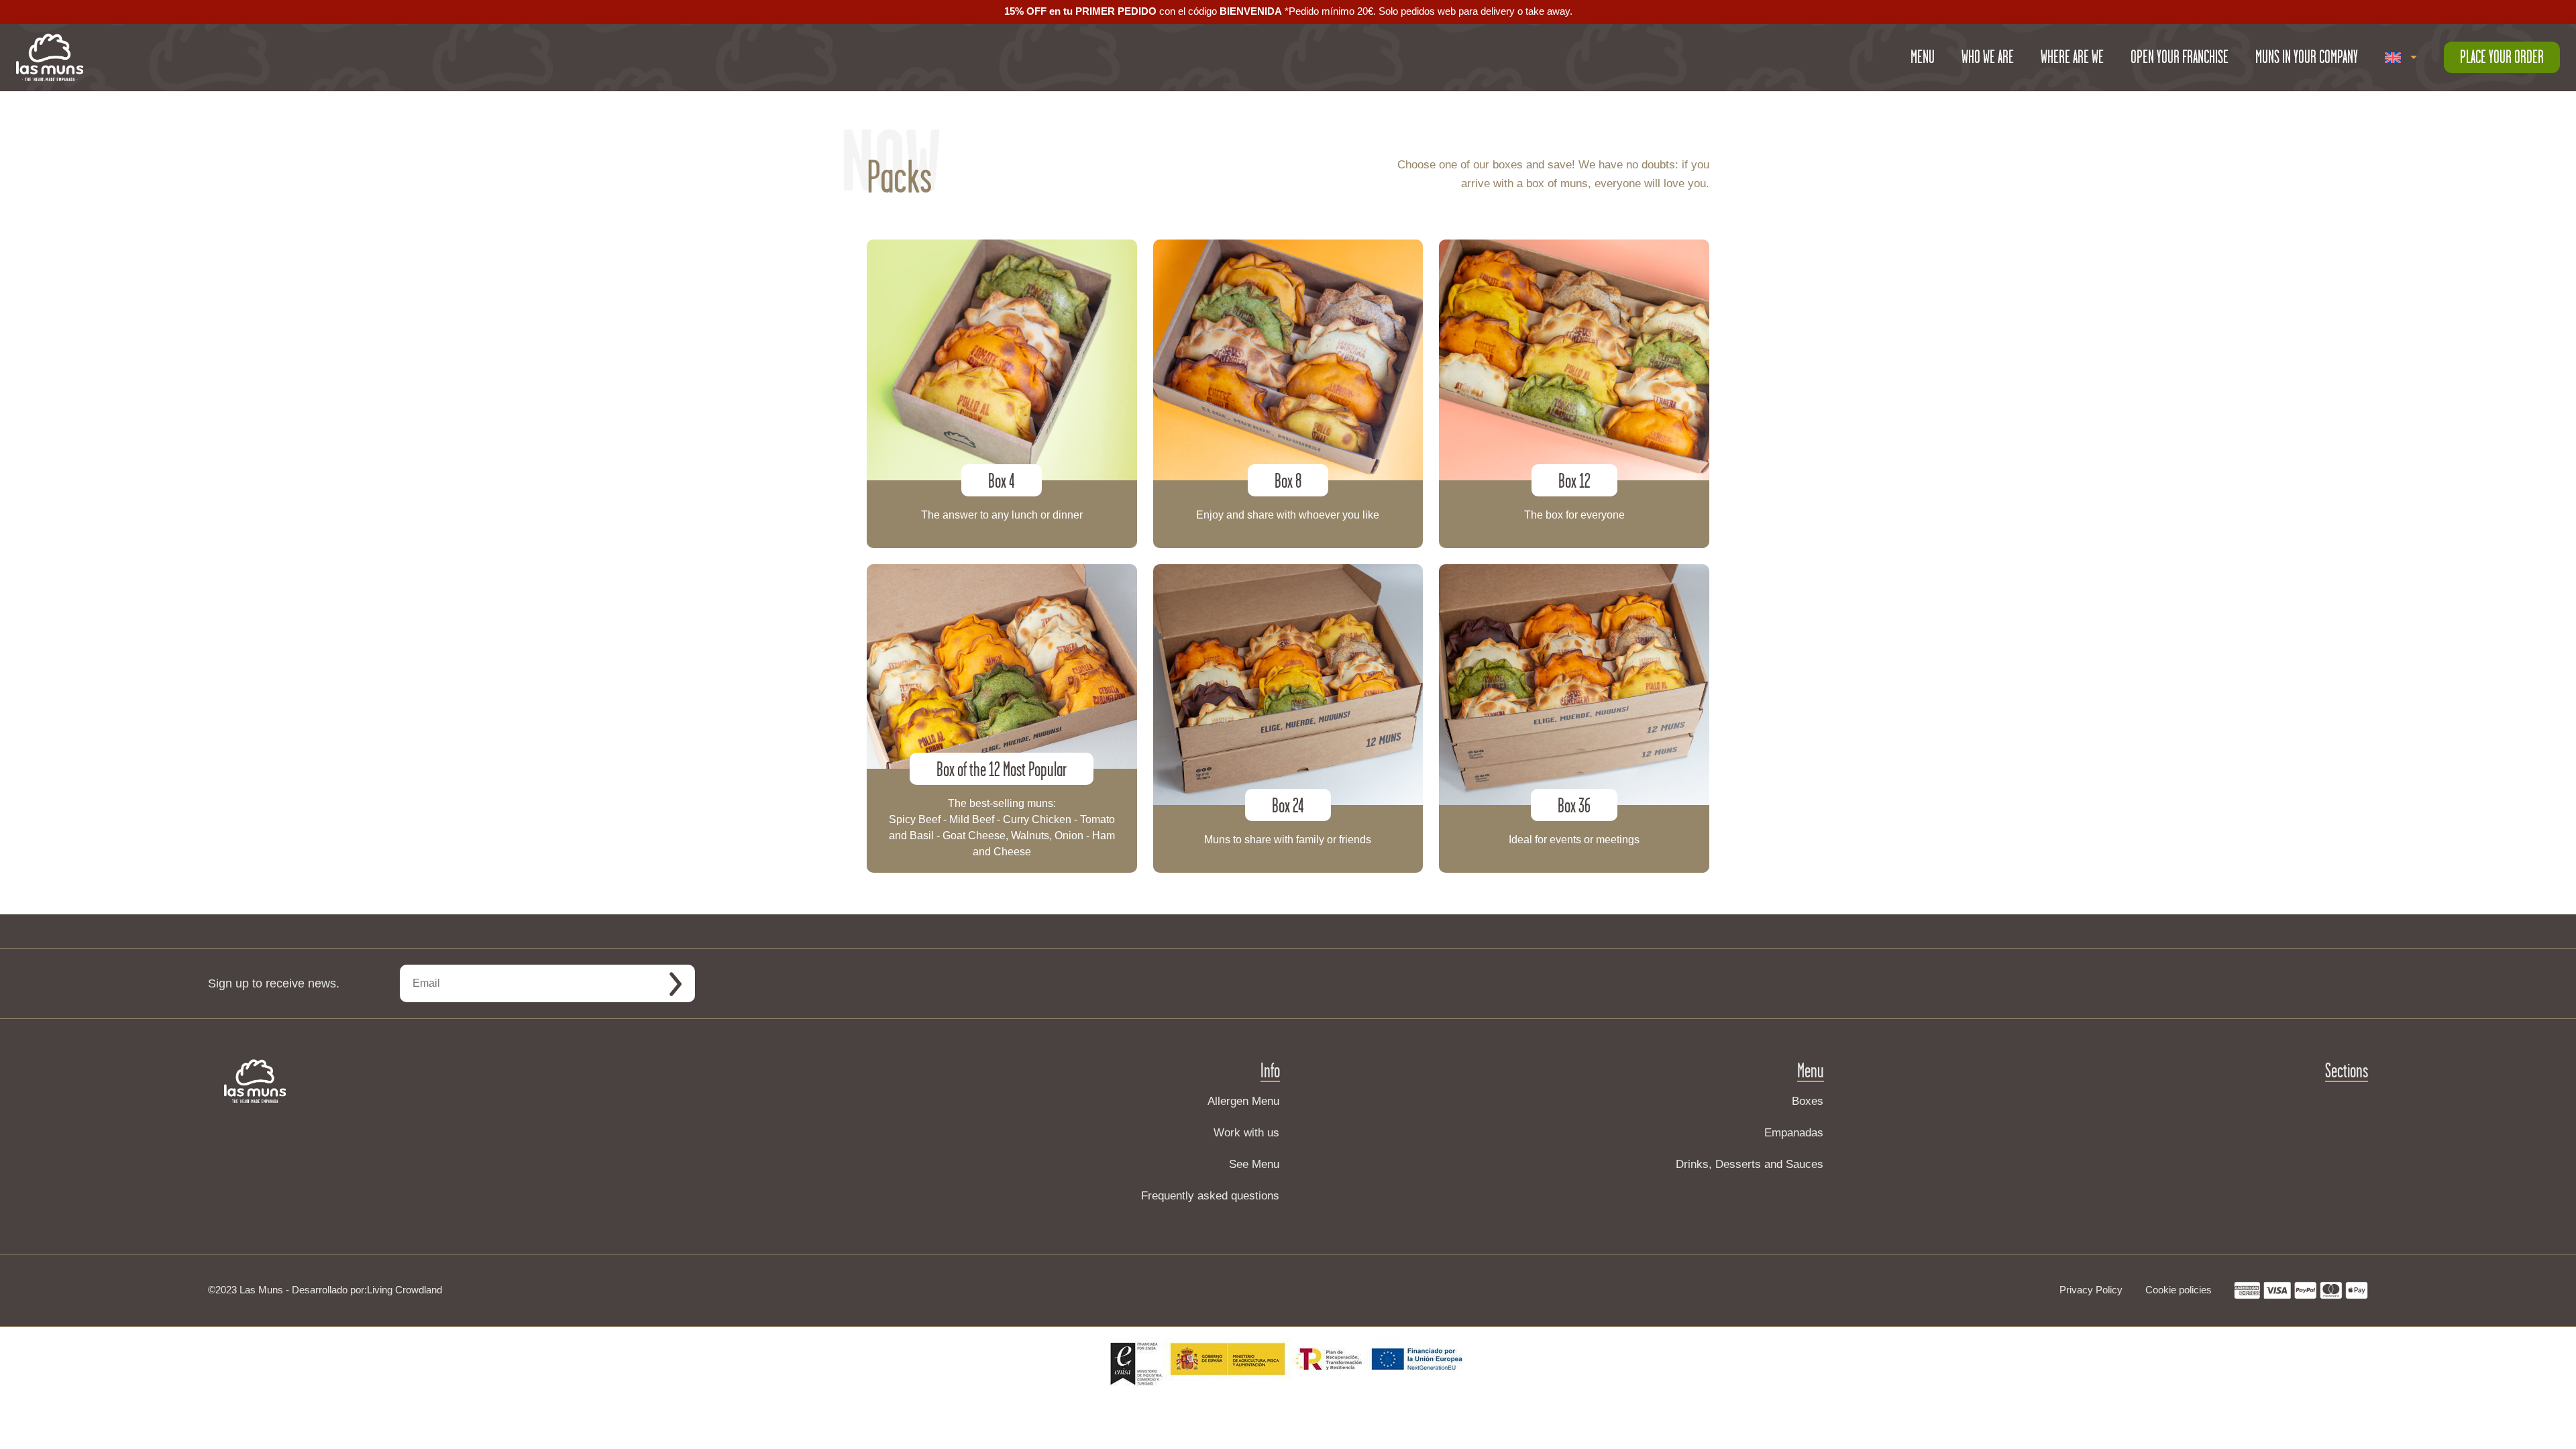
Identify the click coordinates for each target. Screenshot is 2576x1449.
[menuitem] (2401, 58)
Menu (1923, 57)
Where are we (2072, 57)
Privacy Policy (2091, 1290)
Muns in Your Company (2307, 57)
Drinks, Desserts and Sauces (1750, 1164)
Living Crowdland (405, 1290)
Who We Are (1988, 57)
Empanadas (1794, 1133)
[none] (2401, 58)
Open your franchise (2180, 57)
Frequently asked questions (1210, 1196)
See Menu (1254, 1164)
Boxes (1808, 1101)
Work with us (1246, 1133)
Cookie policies (2179, 1290)
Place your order (2502, 57)
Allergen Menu (1243, 1101)
